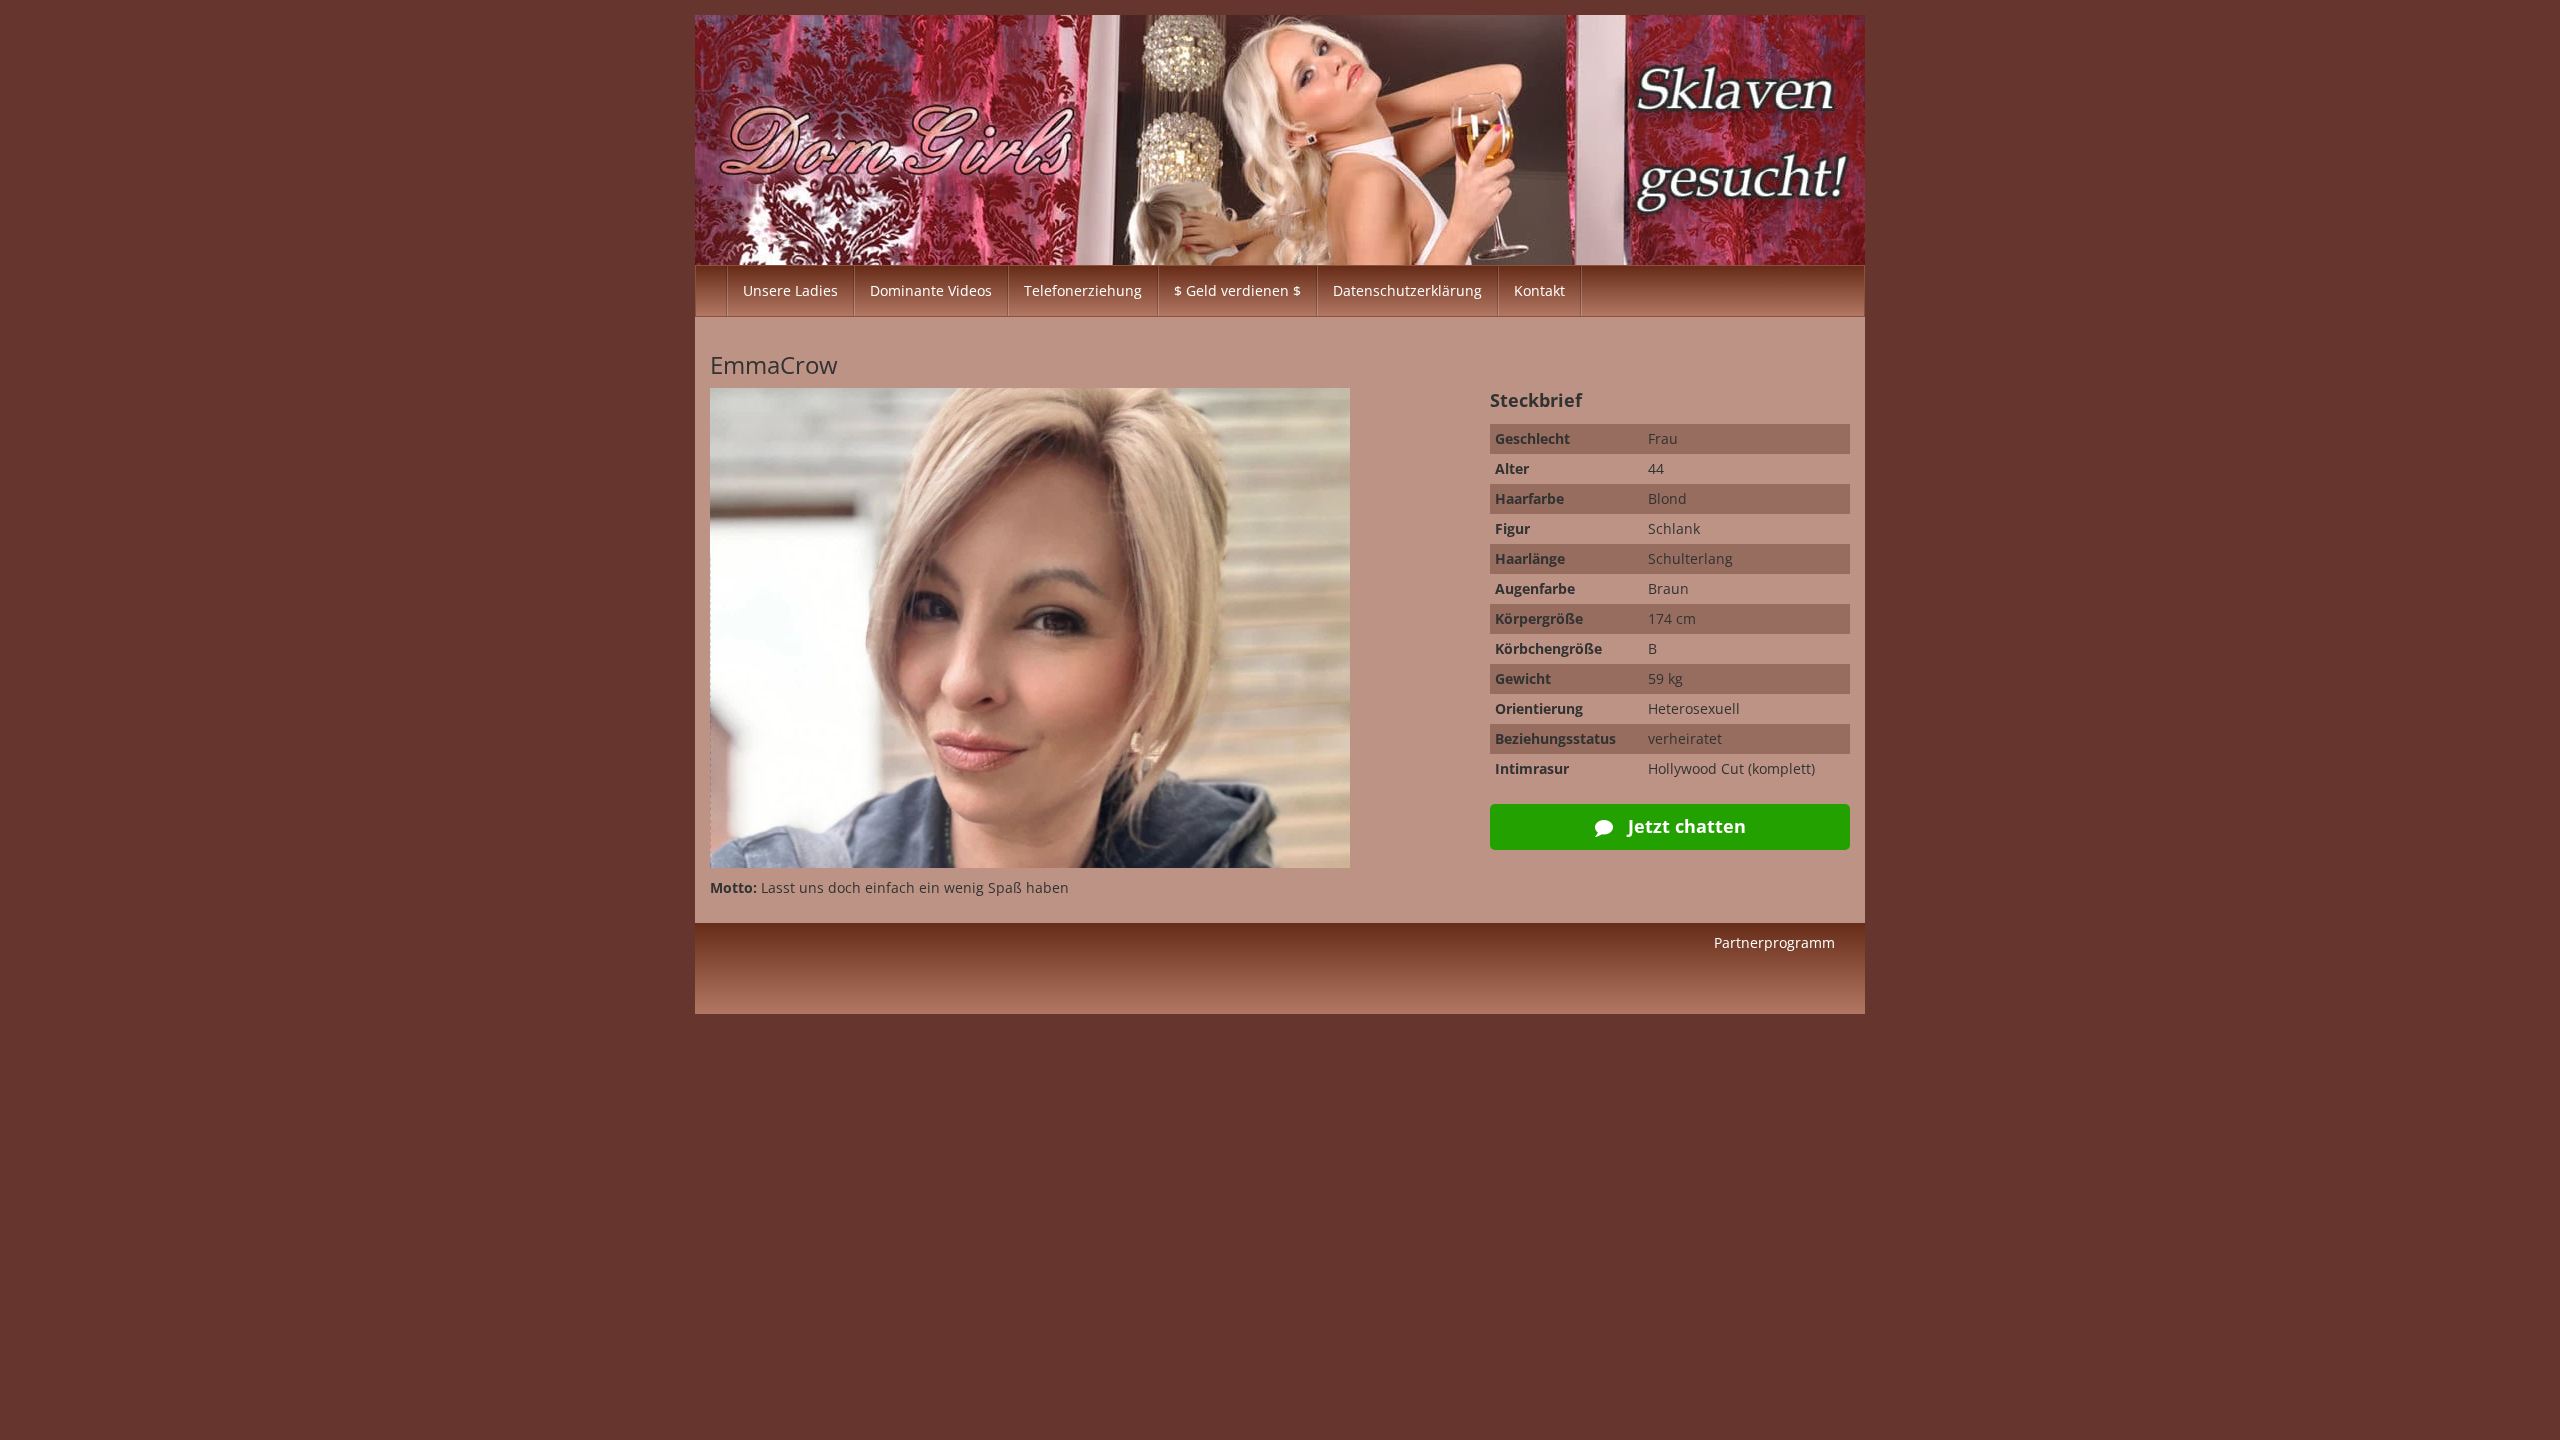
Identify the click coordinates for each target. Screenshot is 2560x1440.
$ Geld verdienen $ (1237, 290)
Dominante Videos (931, 290)
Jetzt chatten (1684, 826)
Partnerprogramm (1774, 942)
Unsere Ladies (790, 290)
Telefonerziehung (1083, 290)
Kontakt (1539, 290)
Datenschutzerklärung (1407, 290)
